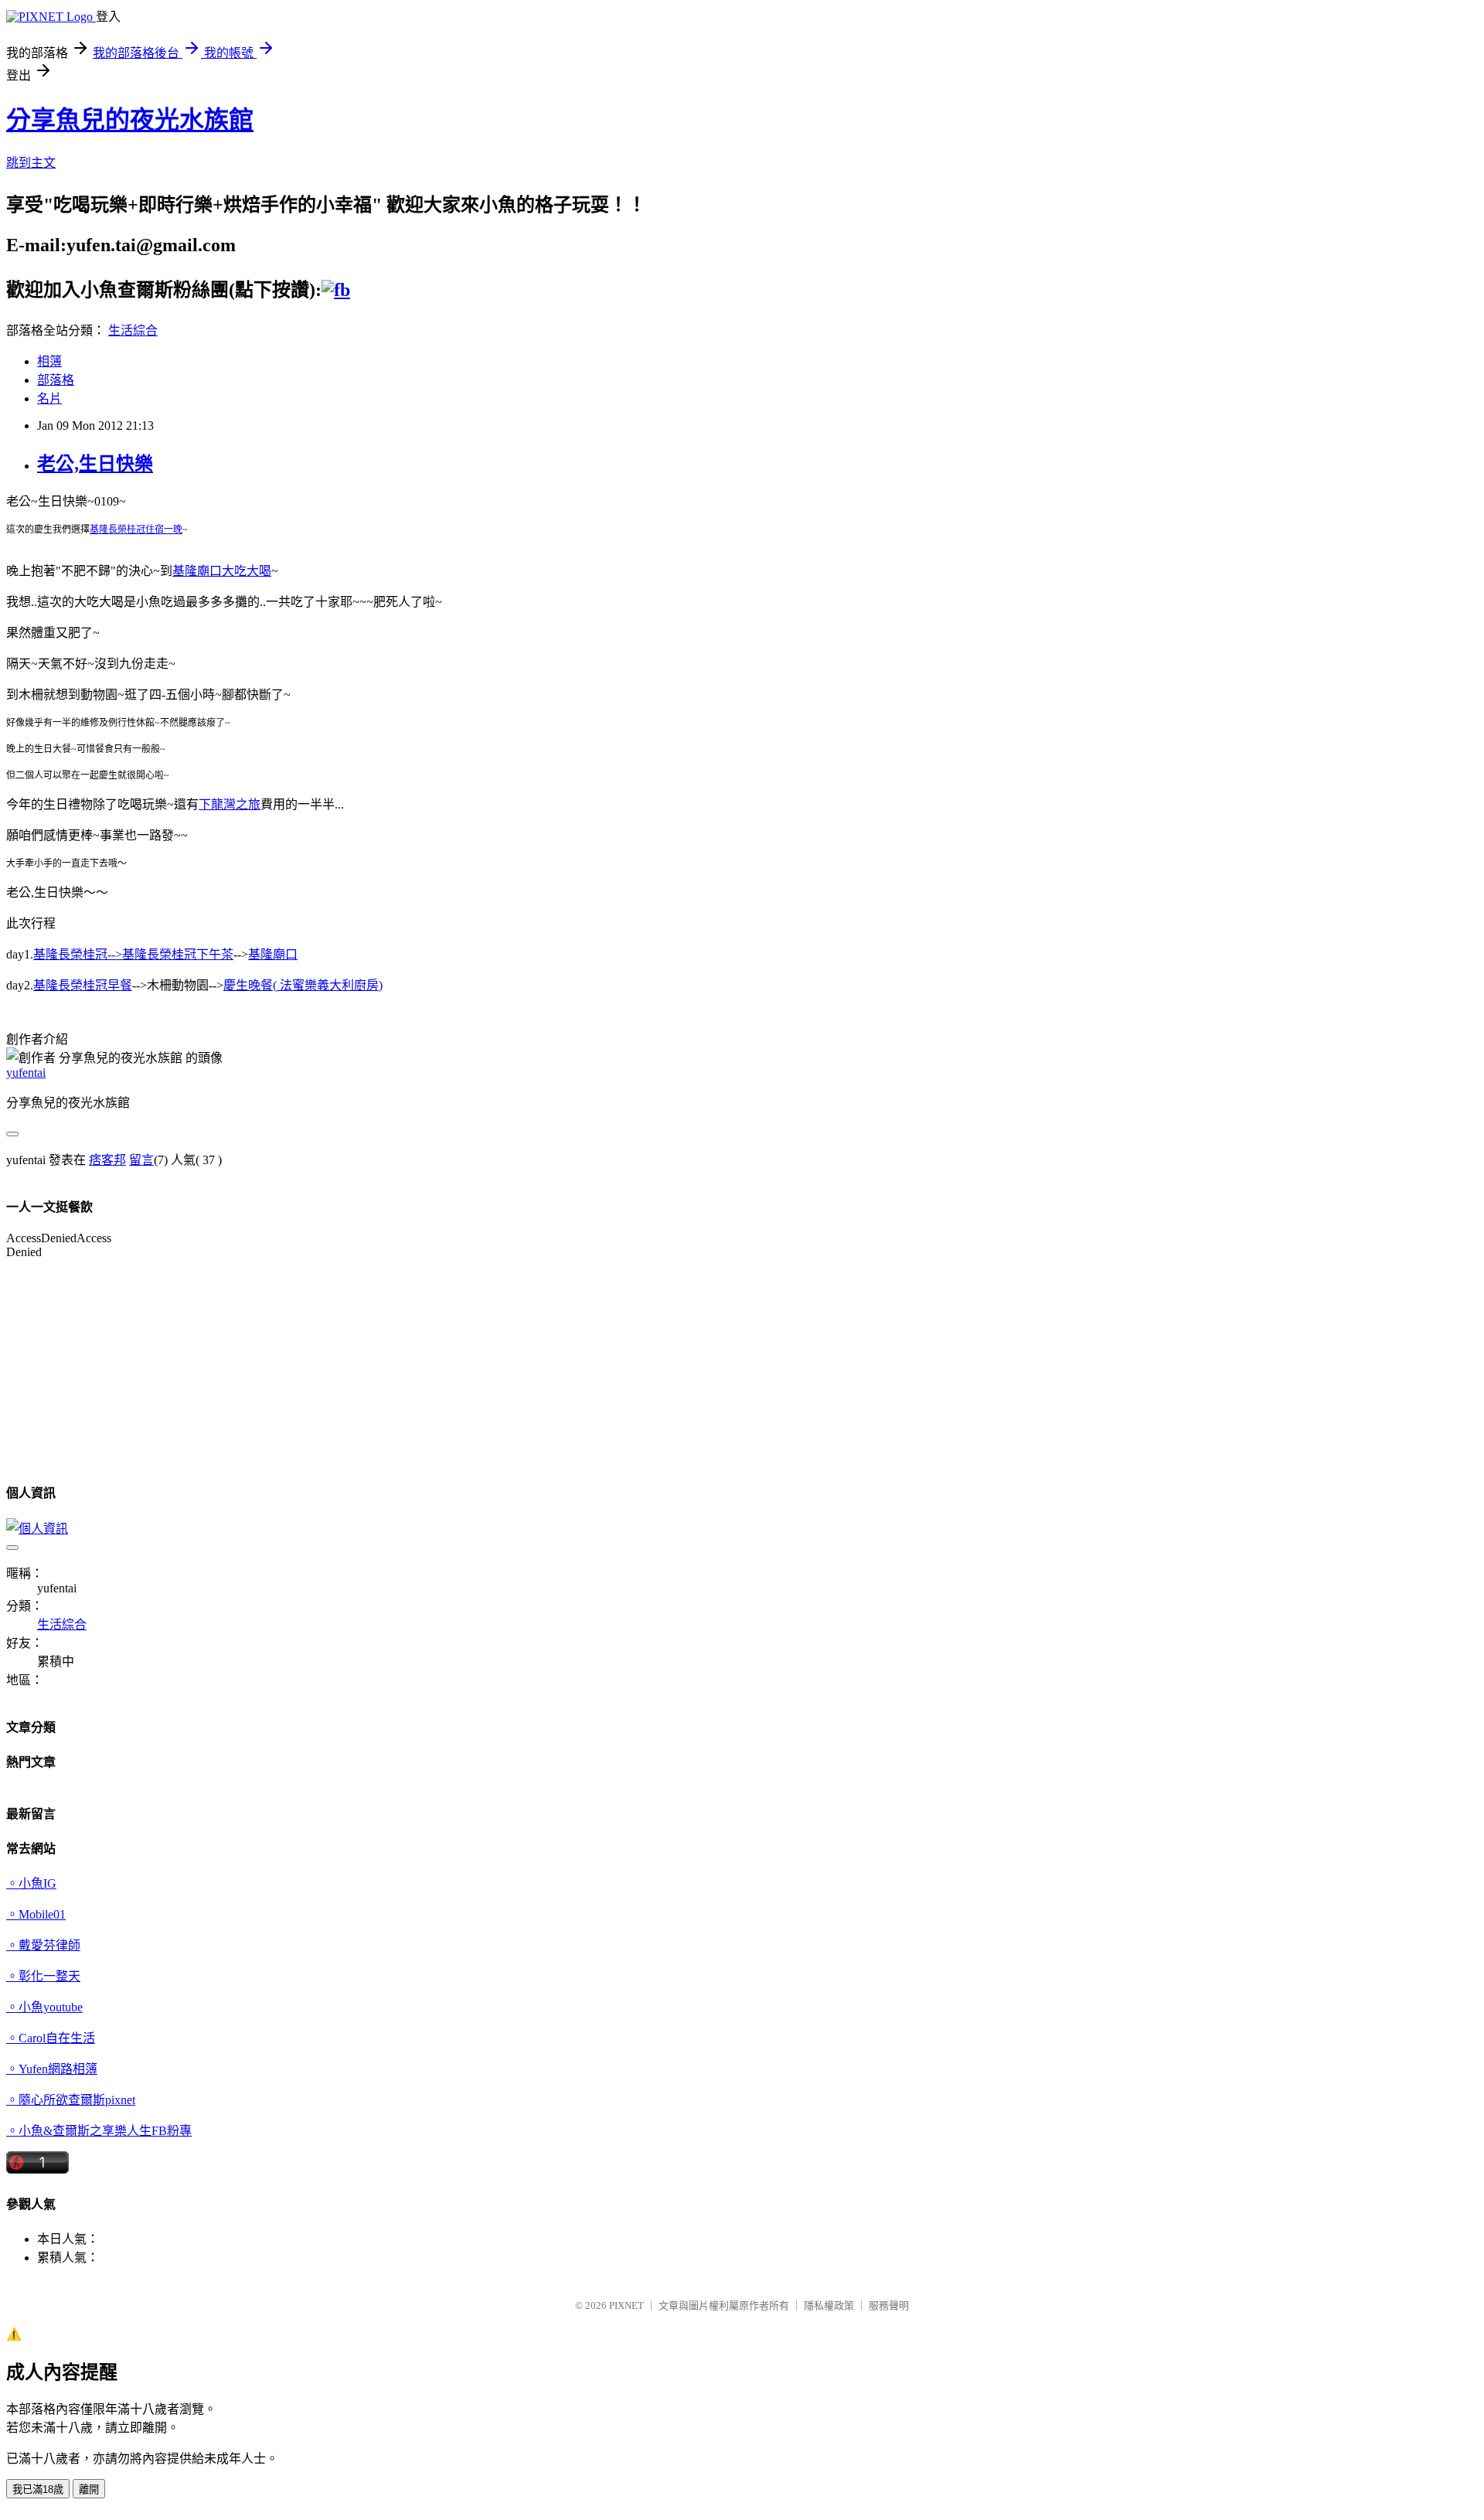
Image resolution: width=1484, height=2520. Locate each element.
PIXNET (626, 2305)
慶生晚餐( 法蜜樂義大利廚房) (303, 985)
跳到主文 (31, 163)
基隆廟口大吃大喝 (222, 571)
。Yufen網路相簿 (52, 2069)
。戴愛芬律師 (43, 1945)
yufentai (26, 1073)
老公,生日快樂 (95, 464)
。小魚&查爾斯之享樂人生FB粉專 (99, 2131)
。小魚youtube (44, 2007)
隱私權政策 (829, 2305)
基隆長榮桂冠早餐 (83, 985)
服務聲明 (889, 2305)
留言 (141, 1160)
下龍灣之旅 (230, 804)
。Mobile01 (36, 1914)
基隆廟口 (273, 954)
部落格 (56, 380)
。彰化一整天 (43, 1976)
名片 (49, 398)
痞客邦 (107, 1160)
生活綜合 (133, 330)
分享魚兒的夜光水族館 (130, 120)
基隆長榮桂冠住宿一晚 (136, 530)
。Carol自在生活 (51, 2038)
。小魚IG (31, 1883)
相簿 (49, 361)
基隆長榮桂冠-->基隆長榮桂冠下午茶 (133, 954)
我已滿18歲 (38, 2489)
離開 (89, 2489)
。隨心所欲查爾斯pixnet (71, 2100)
